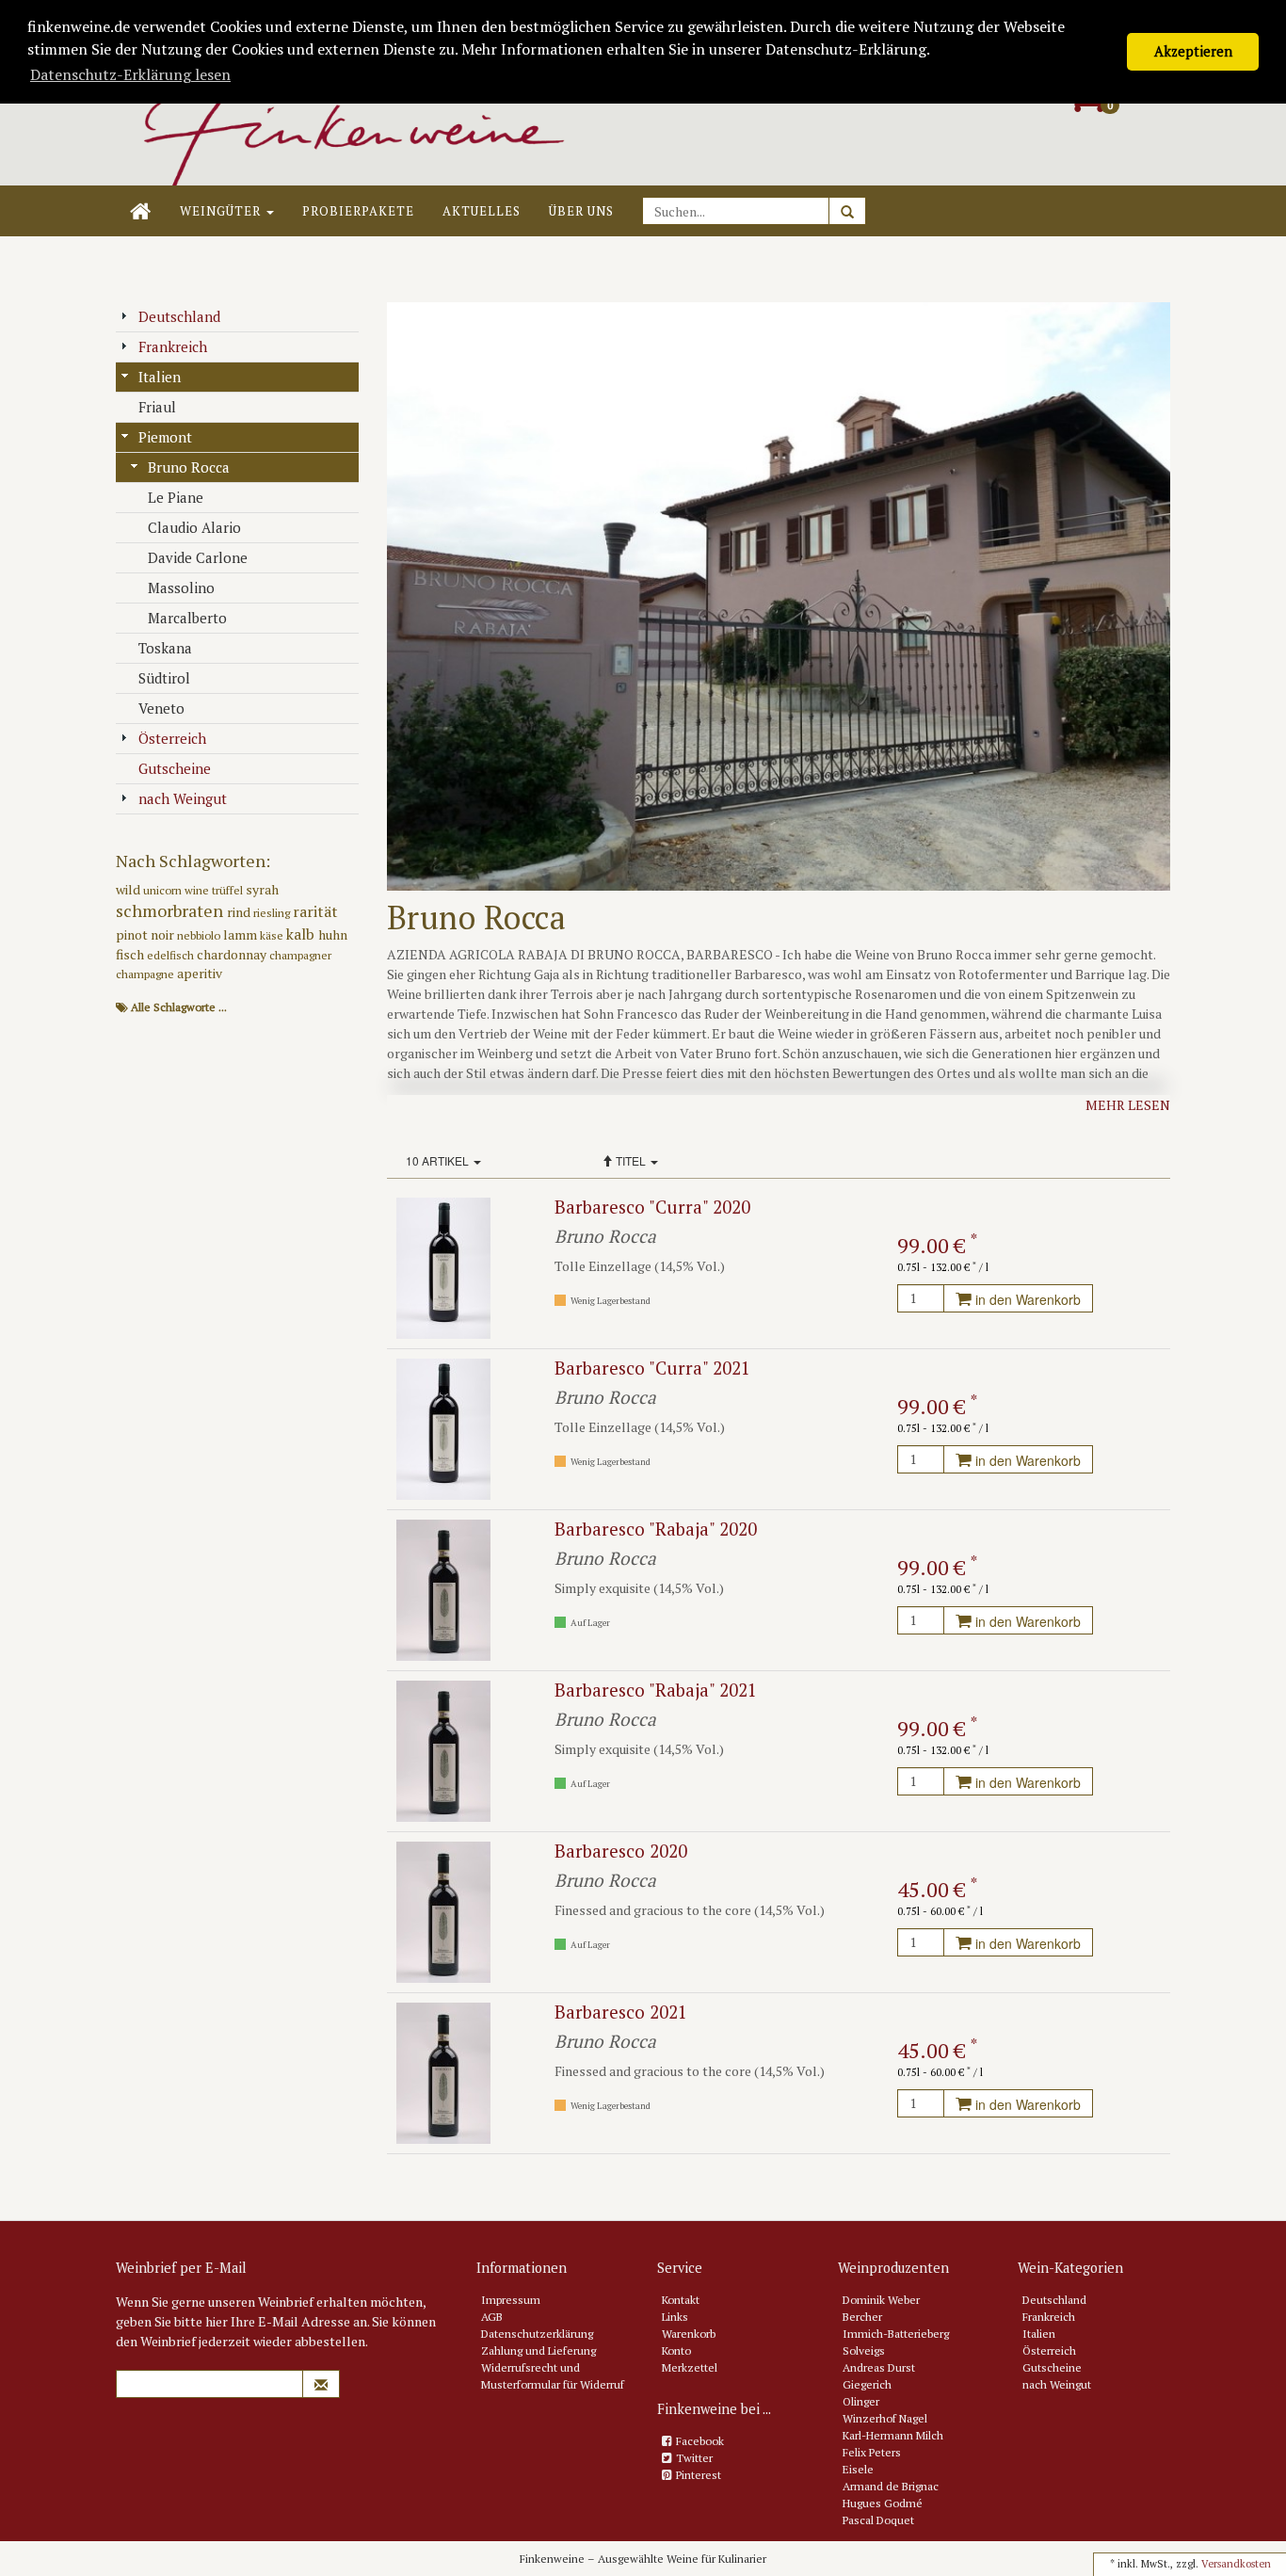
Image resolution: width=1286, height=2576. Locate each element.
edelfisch (172, 955)
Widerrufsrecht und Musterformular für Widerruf (553, 2376)
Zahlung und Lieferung (539, 2351)
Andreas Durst (879, 2367)
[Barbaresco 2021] (443, 2072)
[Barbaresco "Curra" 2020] (443, 1267)
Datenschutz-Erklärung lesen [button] (130, 74)
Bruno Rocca (189, 467)
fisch (131, 954)
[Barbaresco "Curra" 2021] (443, 1428)
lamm (241, 934)
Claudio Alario (194, 527)
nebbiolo (200, 935)
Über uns (581, 211)
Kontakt (681, 2300)
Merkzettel (690, 2367)
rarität (315, 911)
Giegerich (867, 2384)
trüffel (229, 890)
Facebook (700, 2441)
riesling (273, 913)
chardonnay (233, 954)
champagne (146, 974)
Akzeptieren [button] (1193, 51)
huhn (333, 934)
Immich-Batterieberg (896, 2334)
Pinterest (699, 2475)
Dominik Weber (881, 2300)
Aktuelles (482, 211)
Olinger (861, 2401)
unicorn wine (177, 890)
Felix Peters (872, 2452)
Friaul (157, 407)
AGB (492, 2317)
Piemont (165, 437)
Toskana (165, 648)
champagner (300, 955)
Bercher (862, 2317)
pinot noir (146, 934)
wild (129, 889)
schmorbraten (171, 910)
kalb (302, 934)
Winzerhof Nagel (885, 2418)
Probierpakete (358, 211)
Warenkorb (689, 2334)
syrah (262, 889)
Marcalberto (187, 618)
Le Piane (176, 497)
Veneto (161, 708)
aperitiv (200, 973)
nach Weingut (183, 798)
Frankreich (173, 346)
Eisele (858, 2469)
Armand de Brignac (891, 2486)
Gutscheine (175, 768)
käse (273, 935)
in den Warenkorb (1026, 1299)
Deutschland (179, 316)
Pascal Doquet (878, 2520)
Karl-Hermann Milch (893, 2435)
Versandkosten (1236, 2564)
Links (675, 2317)
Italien (160, 377)
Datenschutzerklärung (537, 2334)
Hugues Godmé (883, 2503)
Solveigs (864, 2351)
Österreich (172, 738)
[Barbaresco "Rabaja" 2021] (443, 1750)
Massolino (181, 588)
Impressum (511, 2300)
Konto (676, 2351)
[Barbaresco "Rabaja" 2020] (443, 1589)
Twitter (694, 2458)
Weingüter (222, 211)
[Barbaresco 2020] (443, 1911)
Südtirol (164, 678)
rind (240, 912)
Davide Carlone (198, 557)
